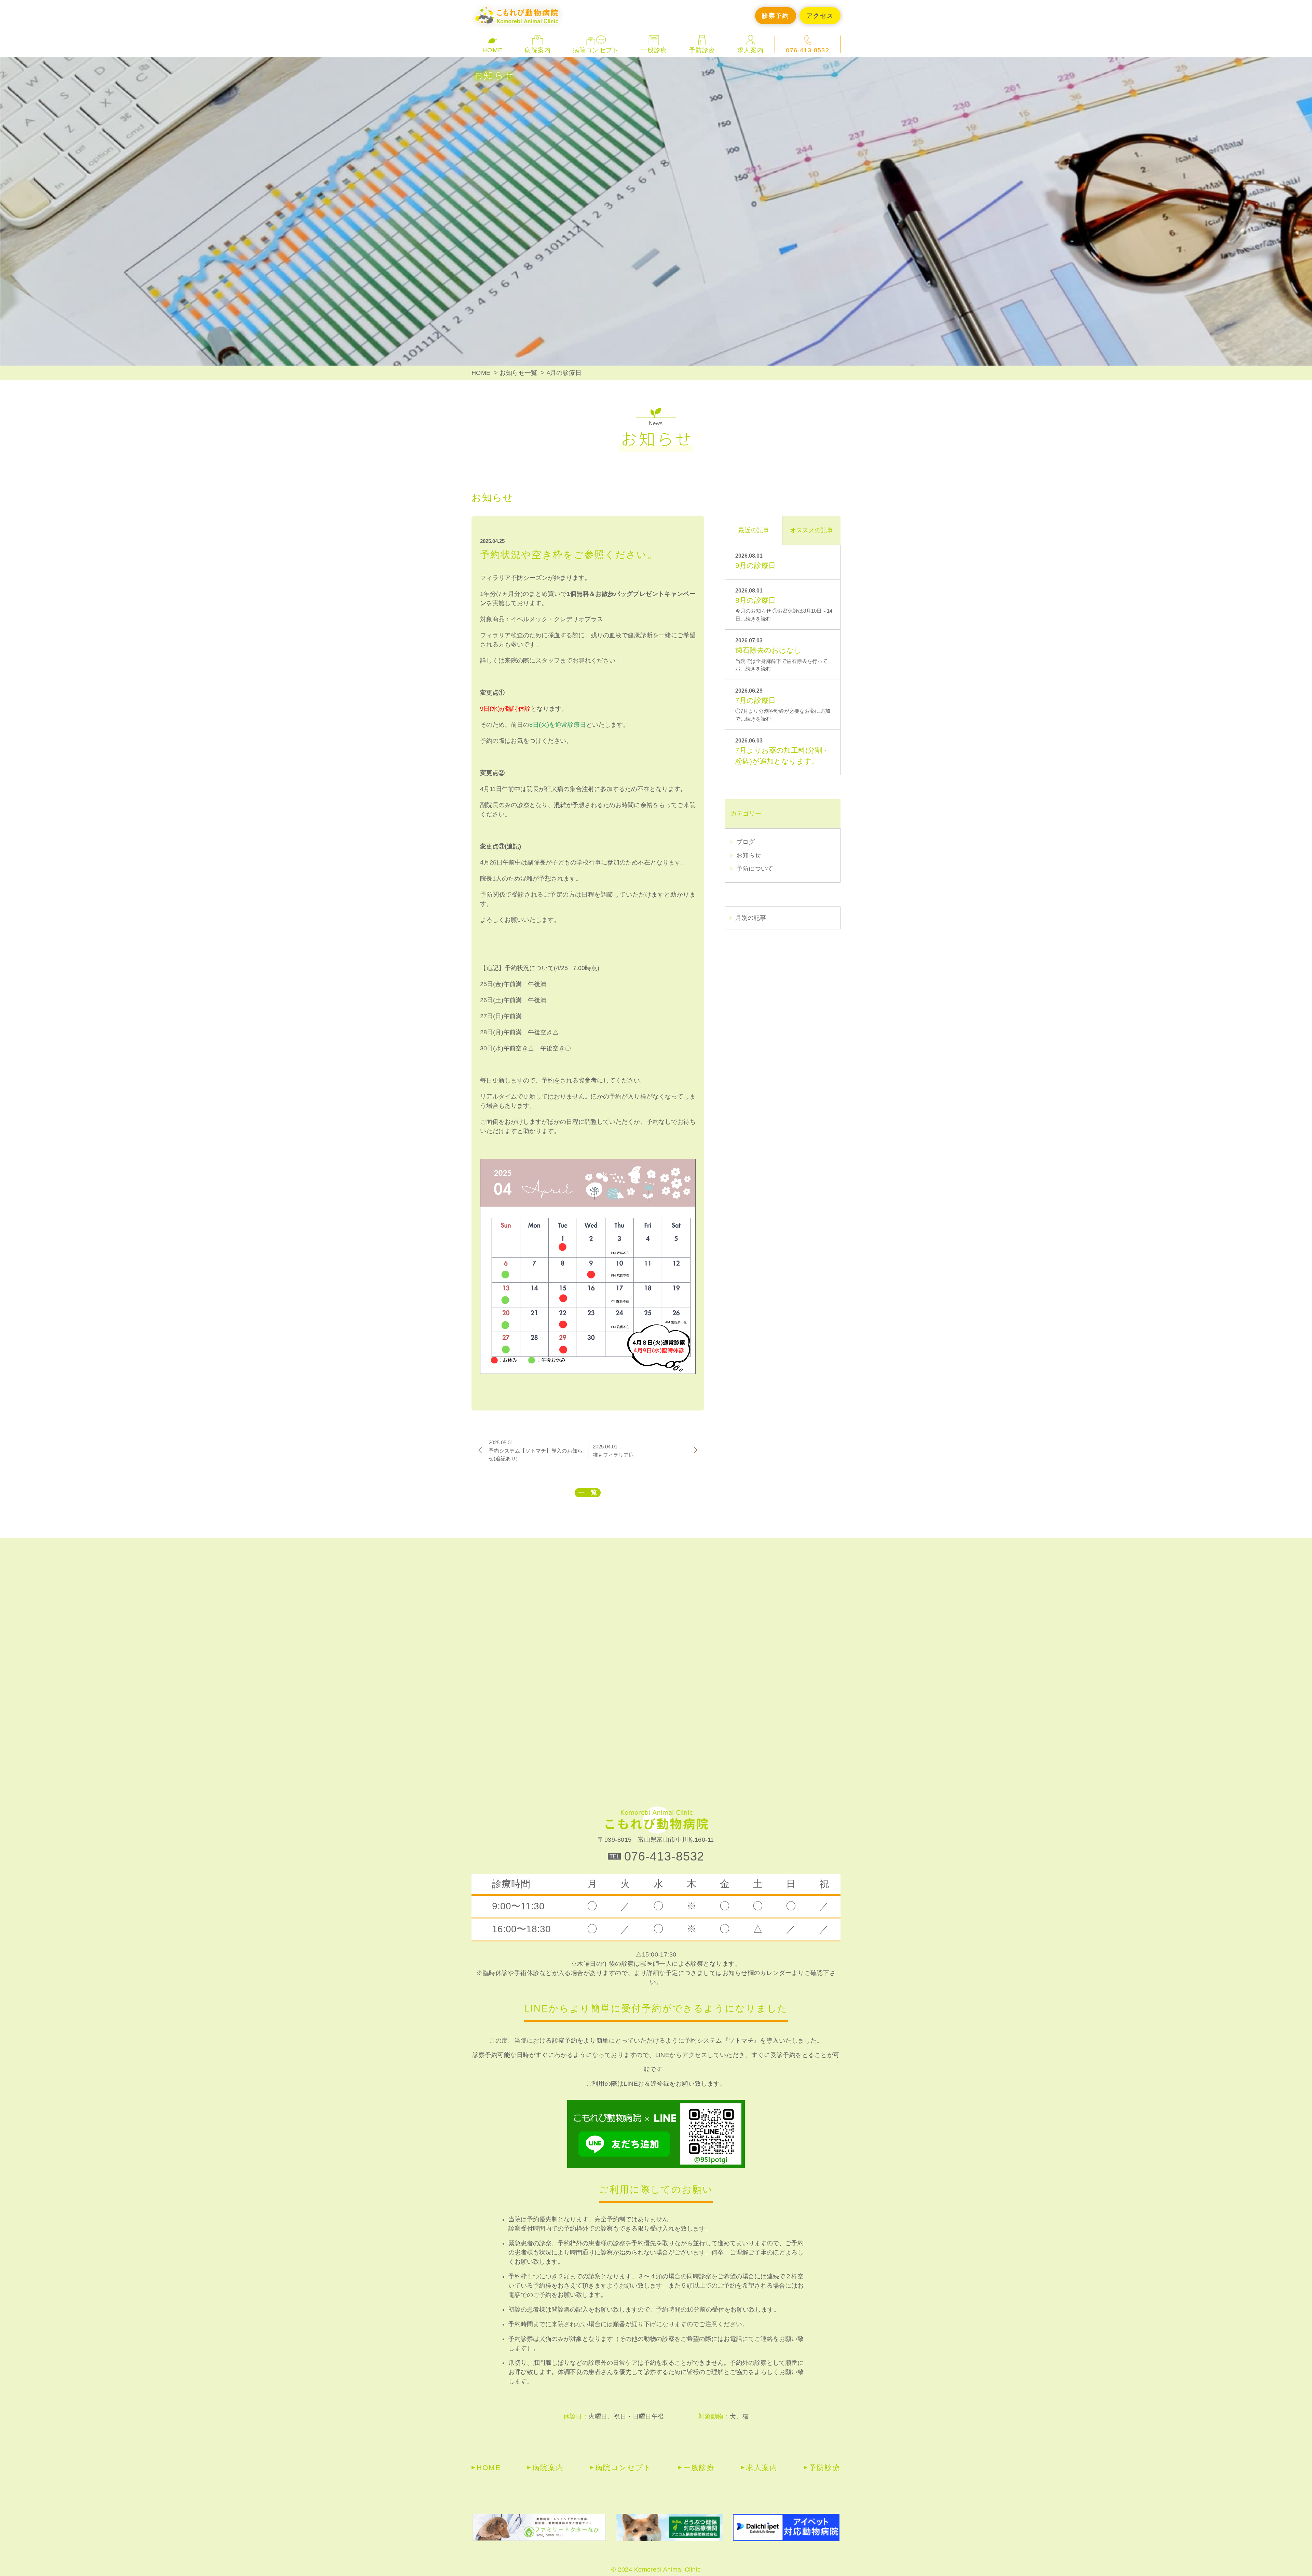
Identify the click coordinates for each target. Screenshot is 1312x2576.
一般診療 (699, 2468)
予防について (755, 869)
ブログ (746, 842)
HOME (493, 50)
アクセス (820, 16)
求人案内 (750, 50)
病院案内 (548, 2468)
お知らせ (749, 855)
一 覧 (588, 1493)
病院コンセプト (596, 50)
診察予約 (775, 16)
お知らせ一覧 (518, 373)
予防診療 (825, 2468)
